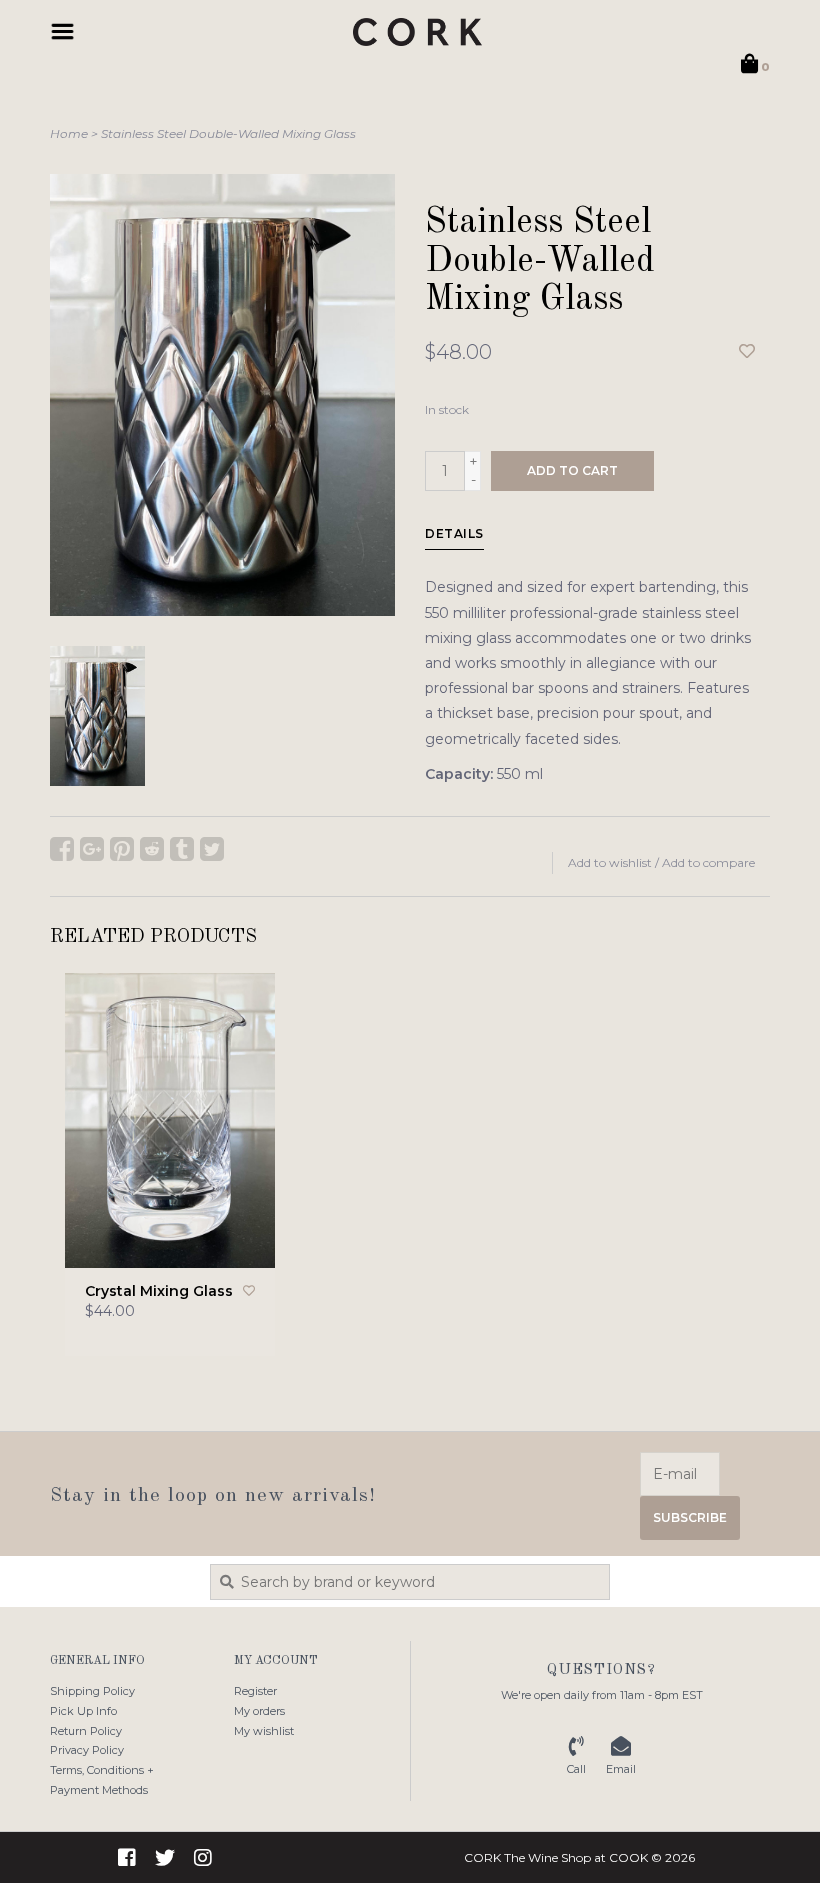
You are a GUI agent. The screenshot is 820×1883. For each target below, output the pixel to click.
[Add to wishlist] (747, 352)
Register (255, 1691)
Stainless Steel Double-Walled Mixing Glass (228, 133)
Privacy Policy (87, 1750)
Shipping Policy (92, 1691)
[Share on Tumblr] (182, 849)
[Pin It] (122, 849)
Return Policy (86, 1731)
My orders (259, 1711)
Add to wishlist (610, 862)
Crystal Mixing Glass (159, 1291)
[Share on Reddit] (152, 849)
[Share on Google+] (92, 849)
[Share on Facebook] (62, 849)
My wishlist (264, 1731)
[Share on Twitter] (212, 849)
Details (454, 533)
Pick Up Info (83, 1711)
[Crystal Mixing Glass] (170, 1120)
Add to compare (708, 862)
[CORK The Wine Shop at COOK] (417, 32)
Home (69, 133)
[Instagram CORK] (203, 1858)
